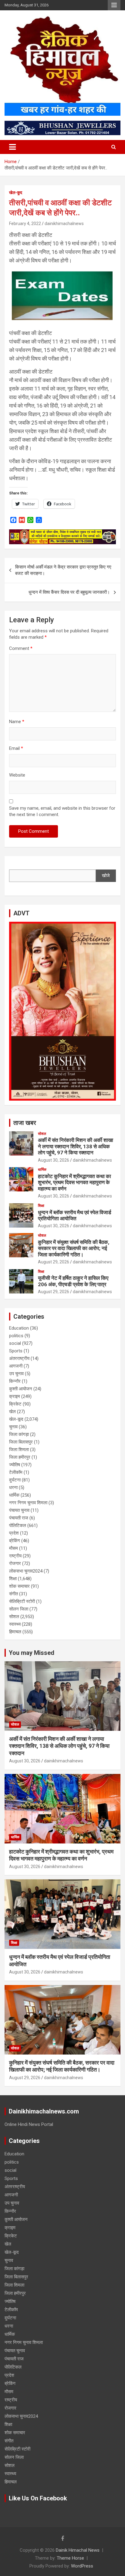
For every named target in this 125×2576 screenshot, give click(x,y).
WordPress (82, 2566)
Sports (16, 1351)
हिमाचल (15, 1632)
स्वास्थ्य (15, 1624)
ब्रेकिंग (15, 1541)
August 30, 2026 (54, 1160)
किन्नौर (15, 1381)
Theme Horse (70, 2558)
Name (17, 722)
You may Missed (32, 1653)
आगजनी (16, 1366)
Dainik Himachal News (78, 2550)
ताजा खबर (25, 1123)
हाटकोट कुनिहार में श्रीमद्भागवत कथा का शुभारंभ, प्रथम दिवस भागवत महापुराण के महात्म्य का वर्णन (74, 1182)
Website (17, 775)
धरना (13, 1488)
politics (16, 1336)
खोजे (106, 876)
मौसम (14, 1548)
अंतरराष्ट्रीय (19, 1358)
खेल (12, 1412)
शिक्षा (41, 1206)
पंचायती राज (19, 1518)
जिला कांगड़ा (19, 1434)
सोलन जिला (19, 1609)
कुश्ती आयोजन (21, 1389)
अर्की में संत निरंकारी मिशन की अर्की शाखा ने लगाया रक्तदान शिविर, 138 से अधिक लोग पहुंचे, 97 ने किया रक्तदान (76, 1146)
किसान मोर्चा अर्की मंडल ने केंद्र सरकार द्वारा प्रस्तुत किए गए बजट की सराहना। (63, 570)
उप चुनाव (16, 1374)
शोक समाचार (19, 1586)
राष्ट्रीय (15, 1556)
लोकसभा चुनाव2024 (26, 1571)
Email (16, 748)
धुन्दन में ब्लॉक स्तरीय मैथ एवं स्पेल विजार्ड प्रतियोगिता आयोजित (74, 1215)
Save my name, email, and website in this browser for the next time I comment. (62, 811)
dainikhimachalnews (64, 224)
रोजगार (15, 1563)
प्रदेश (14, 1533)
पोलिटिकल (18, 1525)
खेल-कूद (16, 193)
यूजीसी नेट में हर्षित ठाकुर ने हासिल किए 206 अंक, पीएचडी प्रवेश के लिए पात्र (73, 1281)
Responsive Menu (114, 5)
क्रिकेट (15, 1404)
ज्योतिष (15, 1465)
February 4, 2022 (25, 224)
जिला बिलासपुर (21, 1442)
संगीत (14, 1594)
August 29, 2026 (54, 1262)
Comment (21, 648)
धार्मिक (42, 1170)
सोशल (42, 1134)
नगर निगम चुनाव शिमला (28, 1503)
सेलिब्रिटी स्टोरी (22, 1601)
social (15, 1343)
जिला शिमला (19, 1450)
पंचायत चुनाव (19, 1510)
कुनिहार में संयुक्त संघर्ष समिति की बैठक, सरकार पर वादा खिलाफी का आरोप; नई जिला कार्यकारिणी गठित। (74, 1248)
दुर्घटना (15, 1480)
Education (19, 1328)
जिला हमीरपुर (20, 1457)
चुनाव (13, 1427)
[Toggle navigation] (12, 147)
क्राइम (15, 1396)
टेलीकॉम (16, 1472)
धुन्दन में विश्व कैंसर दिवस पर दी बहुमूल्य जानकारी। (69, 592)
